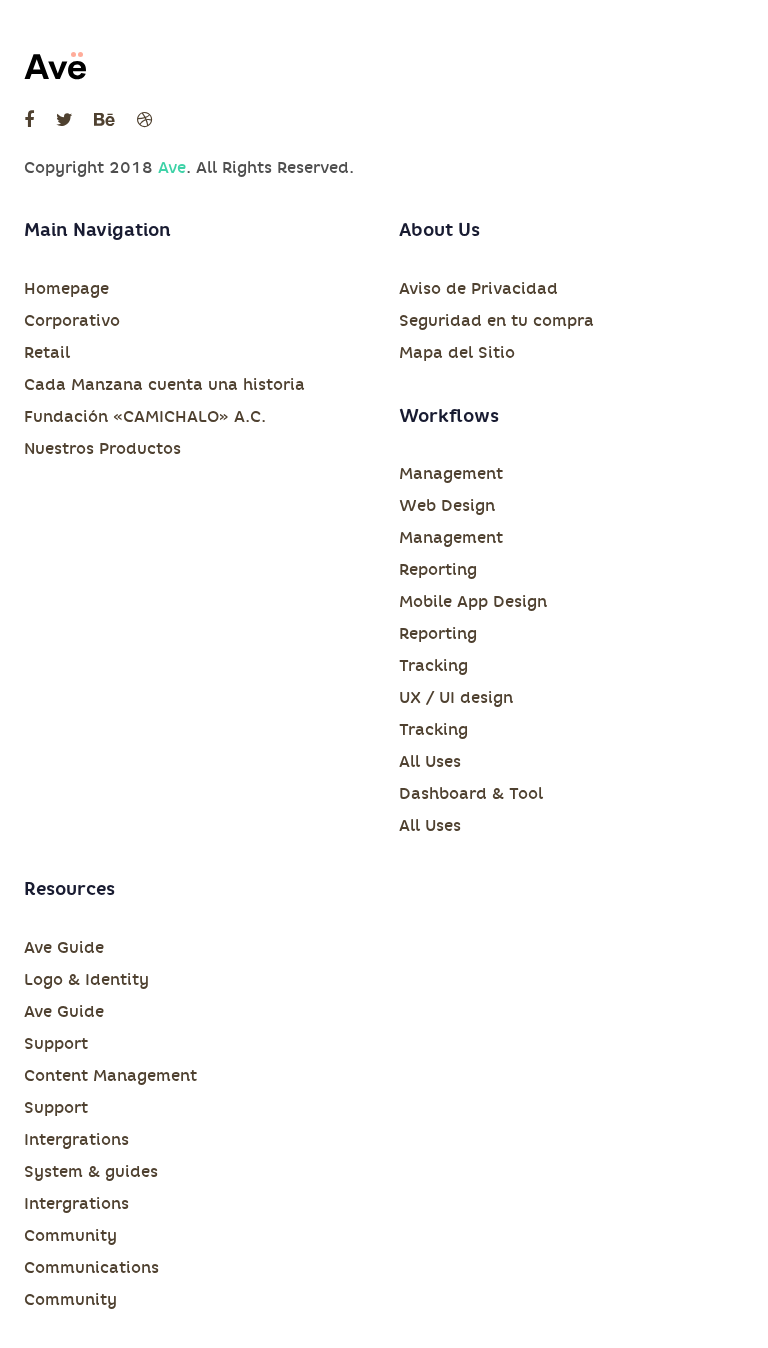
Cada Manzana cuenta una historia (164, 384)
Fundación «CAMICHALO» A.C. (145, 416)
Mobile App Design (473, 601)
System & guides (91, 1171)
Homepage (66, 288)
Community (70, 1235)
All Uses (430, 761)
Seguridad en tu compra (496, 320)
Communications (91, 1267)
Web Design (447, 505)
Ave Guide (64, 947)
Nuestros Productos (102, 448)
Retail (47, 352)
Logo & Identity (86, 979)
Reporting (438, 569)
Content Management (110, 1075)
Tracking (433, 665)
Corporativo (72, 320)
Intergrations (76, 1139)
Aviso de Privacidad (478, 288)
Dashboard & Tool (471, 793)
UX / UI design (456, 697)
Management (451, 473)
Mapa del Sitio (457, 352)
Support (56, 1043)
